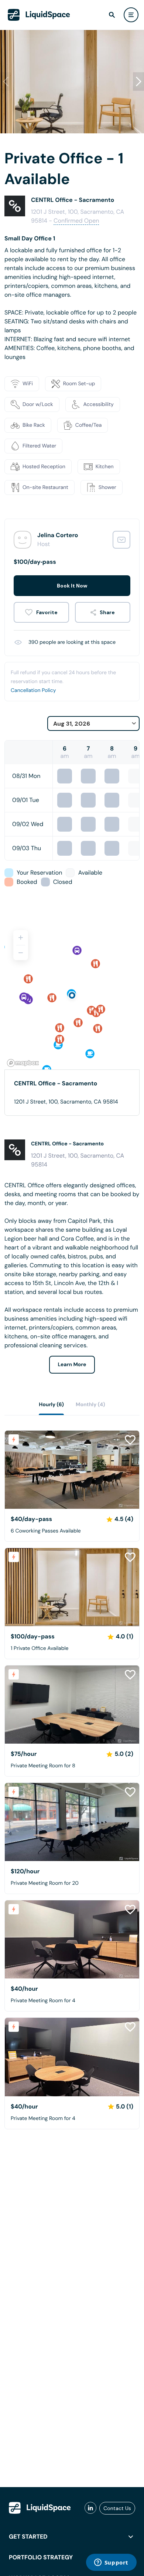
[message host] (121, 540)
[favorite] (41, 612)
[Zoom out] (21, 953)
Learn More (72, 1365)
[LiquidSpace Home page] (39, 15)
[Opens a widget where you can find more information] (111, 2563)
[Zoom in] (21, 938)
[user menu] (131, 15)
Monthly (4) (90, 1405)
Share (107, 612)
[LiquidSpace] (40, 2508)
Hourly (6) (51, 1405)
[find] (112, 15)
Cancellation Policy (33, 690)
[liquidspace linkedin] (90, 2508)
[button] (138, 81)
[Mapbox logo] (23, 1063)
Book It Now (72, 586)
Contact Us (117, 2508)
